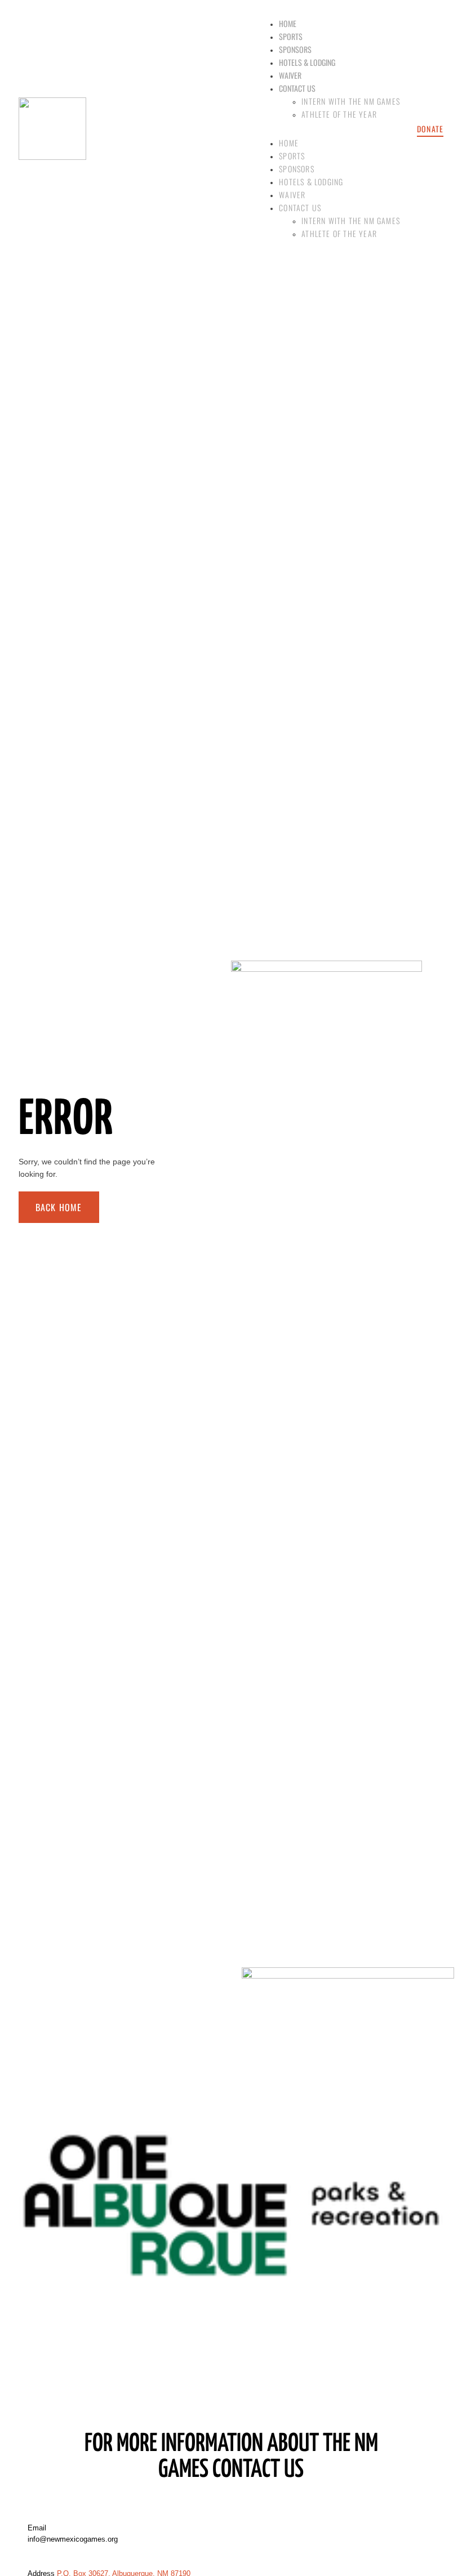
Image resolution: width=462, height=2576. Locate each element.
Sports (291, 36)
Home (288, 23)
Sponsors (295, 49)
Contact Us (297, 88)
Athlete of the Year (339, 114)
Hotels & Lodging (307, 62)
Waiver (290, 75)
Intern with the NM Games (351, 101)
